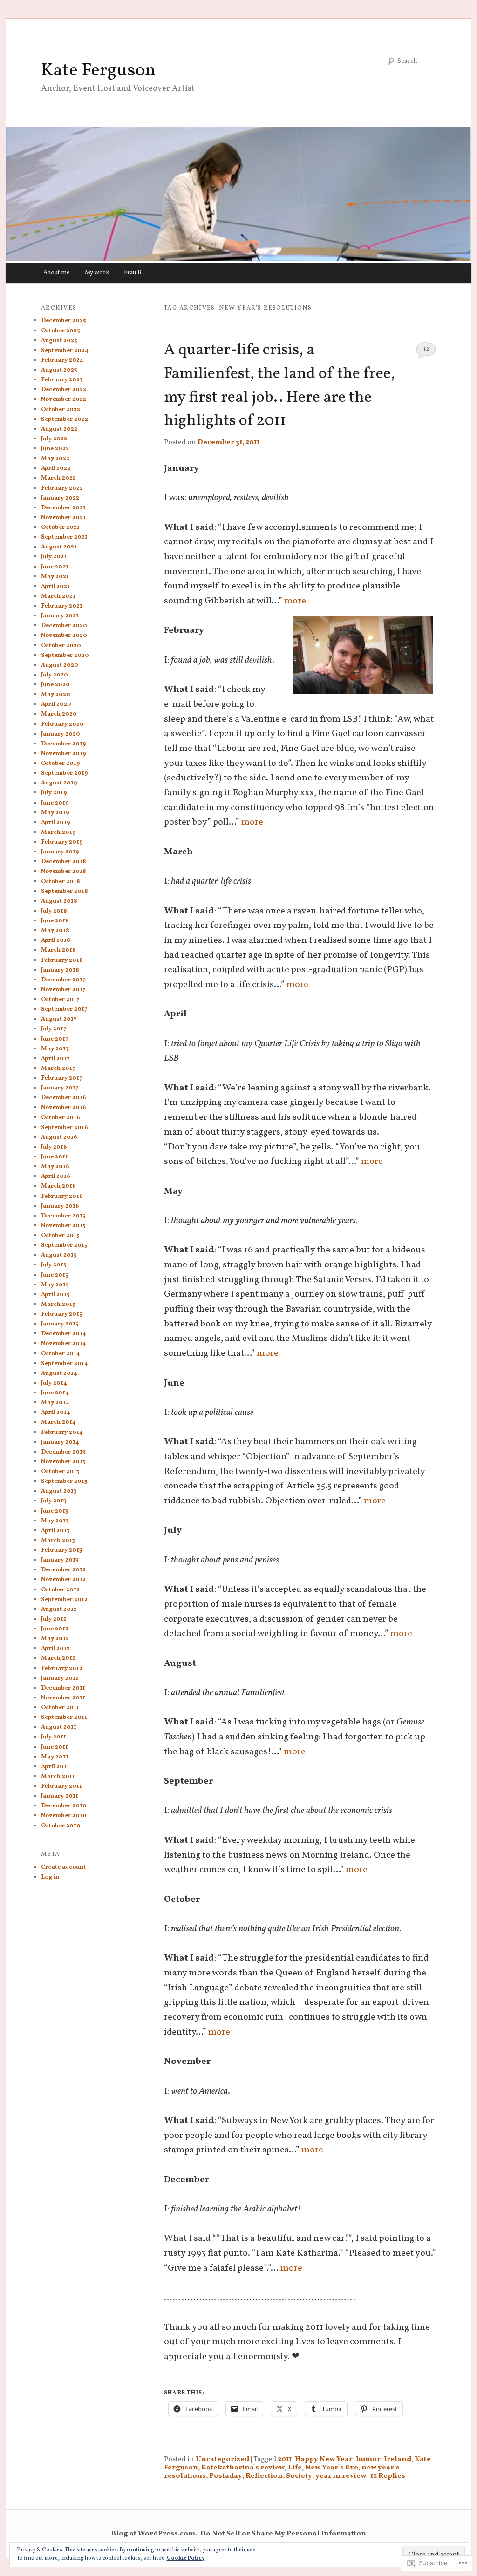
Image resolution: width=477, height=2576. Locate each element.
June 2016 (55, 1157)
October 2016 (61, 1118)
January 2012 (60, 1678)
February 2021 (62, 606)
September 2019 (65, 773)
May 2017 (55, 1049)
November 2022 (64, 399)
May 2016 (55, 1167)
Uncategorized (222, 2459)
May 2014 (55, 1403)
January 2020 (61, 734)
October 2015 (60, 1236)
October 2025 (60, 331)
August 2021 (59, 547)
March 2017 (58, 1068)
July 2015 (54, 1265)
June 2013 (55, 1511)
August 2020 (60, 665)
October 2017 (60, 1000)
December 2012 (63, 1570)
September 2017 (64, 1009)
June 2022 (55, 449)
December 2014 (64, 1334)
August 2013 (59, 1491)
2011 (285, 2459)
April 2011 (55, 1767)
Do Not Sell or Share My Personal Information (283, 2534)
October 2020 (61, 646)
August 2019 (59, 783)
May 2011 (55, 1757)
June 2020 (55, 685)
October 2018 (61, 882)
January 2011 (60, 1796)
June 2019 (55, 803)
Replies (388, 2476)
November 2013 (63, 1462)
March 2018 (58, 950)
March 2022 (58, 478)
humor (368, 2459)
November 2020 (64, 636)
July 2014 (54, 1383)
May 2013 (55, 1521)
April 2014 (56, 1413)
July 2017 (54, 1029)
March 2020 (59, 714)
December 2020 (64, 626)
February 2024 (62, 360)
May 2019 (55, 813)
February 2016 (62, 1197)
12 (426, 349)
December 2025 (63, 321)
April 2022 (56, 468)
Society (299, 2476)
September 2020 (65, 656)
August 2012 (59, 1609)
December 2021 (63, 508)
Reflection (264, 2476)
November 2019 (64, 754)
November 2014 (64, 1344)
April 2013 (55, 1531)
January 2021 (60, 616)
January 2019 (60, 852)
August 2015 (59, 1255)
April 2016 (56, 1176)
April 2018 (56, 940)
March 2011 (58, 1777)
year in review (341, 2476)
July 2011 (54, 1737)
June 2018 (55, 921)
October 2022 (61, 410)
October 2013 (60, 1472)
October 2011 (60, 1708)
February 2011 (61, 1786)
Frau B (133, 273)
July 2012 (54, 1619)
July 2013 (54, 1501)
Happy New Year (324, 2459)
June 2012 (55, 1629)
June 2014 (55, 1393)
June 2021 (55, 567)
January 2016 (60, 1206)
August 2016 (59, 1137)
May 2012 (55, 1639)
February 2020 (62, 724)
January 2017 (60, 1088)
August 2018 (59, 901)
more (295, 601)
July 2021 (54, 557)
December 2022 (64, 390)
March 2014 (58, 1422)
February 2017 (62, 1078)
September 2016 (65, 1128)
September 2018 (65, 892)
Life (295, 2468)
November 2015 (63, 1226)
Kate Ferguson (98, 71)
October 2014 (61, 1354)
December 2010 (64, 1806)
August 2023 (59, 370)
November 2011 (63, 1698)
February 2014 (62, 1433)
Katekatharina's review (243, 2468)
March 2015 (58, 1305)
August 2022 (59, 429)
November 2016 (64, 1108)
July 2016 (54, 1147)
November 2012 (63, 1580)
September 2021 (64, 537)
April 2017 (55, 1059)
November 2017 (63, 990)
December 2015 (63, 1216)
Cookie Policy (186, 2558)
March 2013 (58, 1541)
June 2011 (55, 1747)
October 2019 (61, 764)
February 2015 (61, 1314)
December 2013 (63, 1452)
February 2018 (62, 960)
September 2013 (64, 1481)
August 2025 (59, 341)
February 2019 (62, 842)
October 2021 (60, 527)
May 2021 (55, 577)
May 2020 (56, 695)
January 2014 (60, 1442)
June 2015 (55, 1275)
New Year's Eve (332, 2468)
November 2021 (63, 518)
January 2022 (60, 498)
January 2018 (60, 970)
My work (97, 273)
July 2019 (54, 793)
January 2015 (60, 1324)
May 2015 (55, 1285)
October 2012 (60, 1590)
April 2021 (55, 587)
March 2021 (58, 596)
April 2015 (55, 1295)
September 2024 (65, 351)
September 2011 (64, 1717)
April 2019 (56, 823)
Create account (63, 1867)
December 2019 (64, 744)
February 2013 (61, 1550)
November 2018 (64, 872)
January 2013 (60, 1560)
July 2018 (54, 911)
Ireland (398, 2459)
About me (57, 273)
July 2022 (54, 439)
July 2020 (55, 675)
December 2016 (64, 1098)
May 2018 (55, 931)
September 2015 (64, 1245)
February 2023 (62, 380)
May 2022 (55, 459)
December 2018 (64, 862)
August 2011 (59, 1727)
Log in (50, 1877)
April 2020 (56, 704)
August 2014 (59, 1373)
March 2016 (58, 1186)
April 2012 (55, 1649)
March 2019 (58, 832)
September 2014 (65, 1364)
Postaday (226, 2476)
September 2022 (65, 419)
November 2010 (64, 1816)
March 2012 (58, 1658)
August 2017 (59, 1019)
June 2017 (55, 1039)
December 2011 (63, 1688)
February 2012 (62, 1669)
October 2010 (61, 1826)
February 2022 (62, 488)
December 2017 (63, 980)
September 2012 (64, 1600)
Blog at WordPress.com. (154, 2534)
